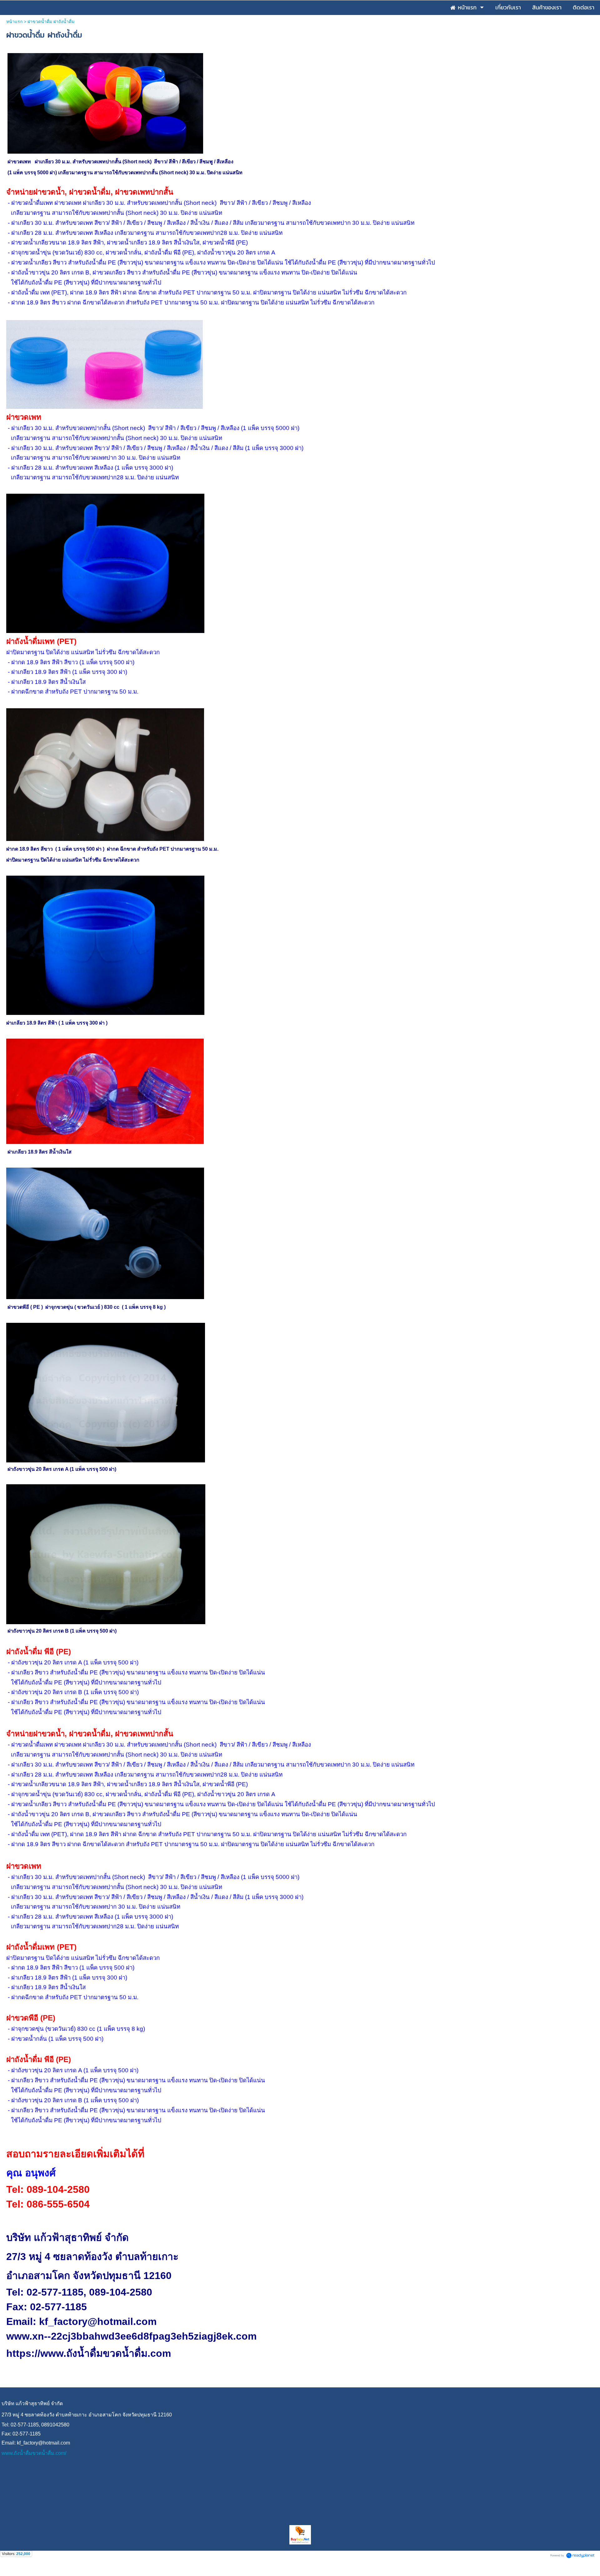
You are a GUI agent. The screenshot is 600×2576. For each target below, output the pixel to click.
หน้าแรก (14, 22)
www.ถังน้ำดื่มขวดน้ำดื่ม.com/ (34, 2453)
